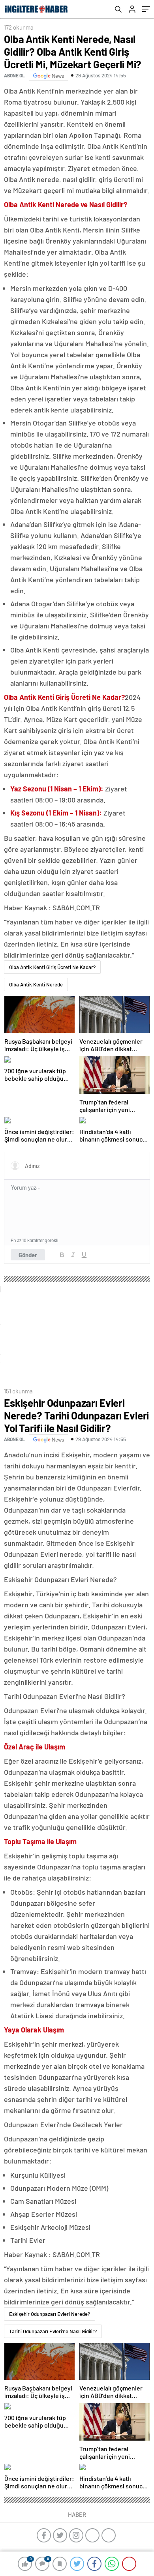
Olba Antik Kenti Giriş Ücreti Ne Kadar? (52, 967)
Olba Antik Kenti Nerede (36, 984)
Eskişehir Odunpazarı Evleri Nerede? (50, 2314)
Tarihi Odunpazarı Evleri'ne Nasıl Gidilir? (53, 2331)
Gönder (28, 1255)
